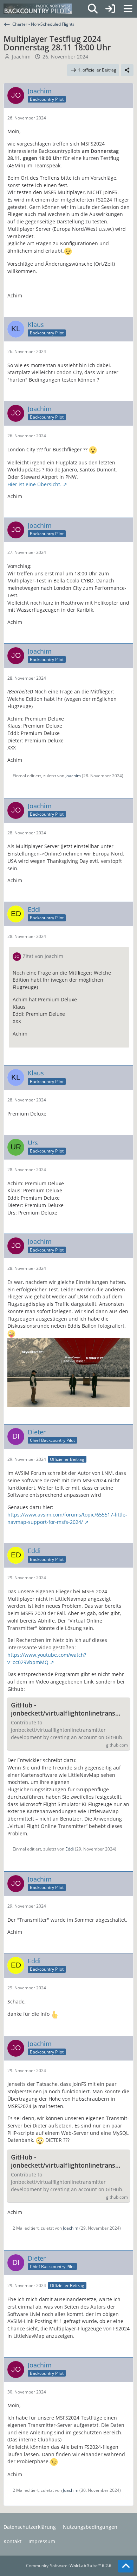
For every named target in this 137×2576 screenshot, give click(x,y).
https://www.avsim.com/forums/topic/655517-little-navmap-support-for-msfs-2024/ (67, 1518)
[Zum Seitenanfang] (126, 2566)
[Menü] (128, 9)
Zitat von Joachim (43, 956)
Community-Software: (69, 2566)
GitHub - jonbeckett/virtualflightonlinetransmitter (68, 1709)
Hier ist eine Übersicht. (34, 484)
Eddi (70, 1849)
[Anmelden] (110, 9)
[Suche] (93, 9)
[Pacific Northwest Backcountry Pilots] (38, 9)
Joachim (21, 57)
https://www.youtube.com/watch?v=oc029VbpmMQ (47, 1658)
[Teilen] (127, 70)
